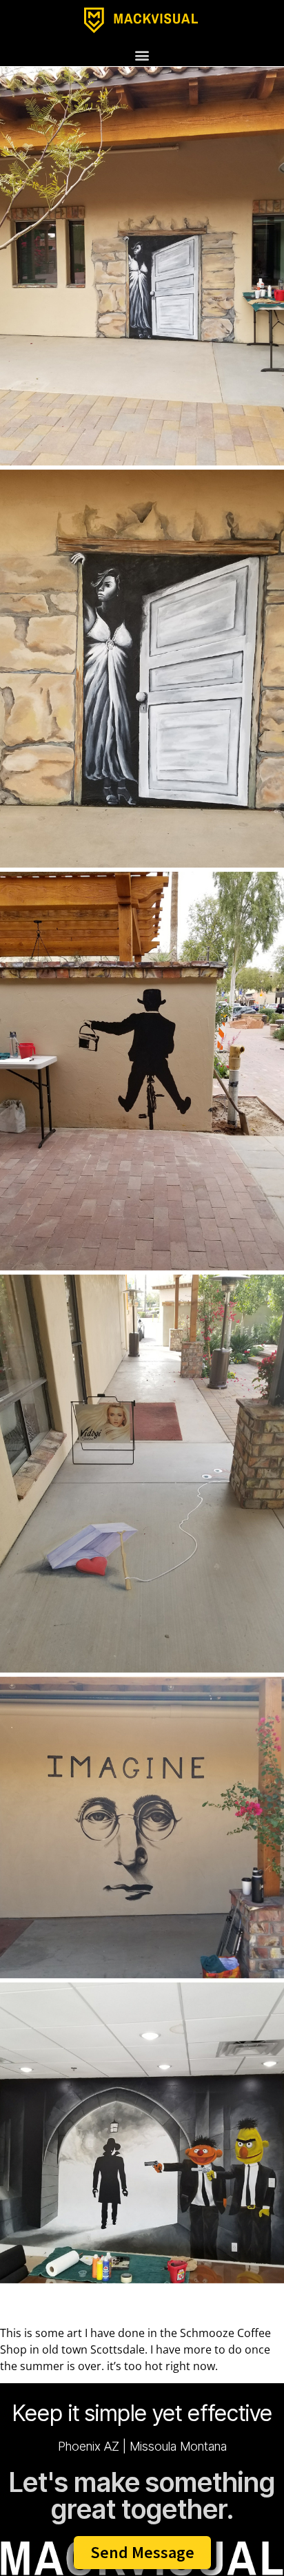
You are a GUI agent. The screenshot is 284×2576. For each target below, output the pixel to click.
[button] (142, 55)
